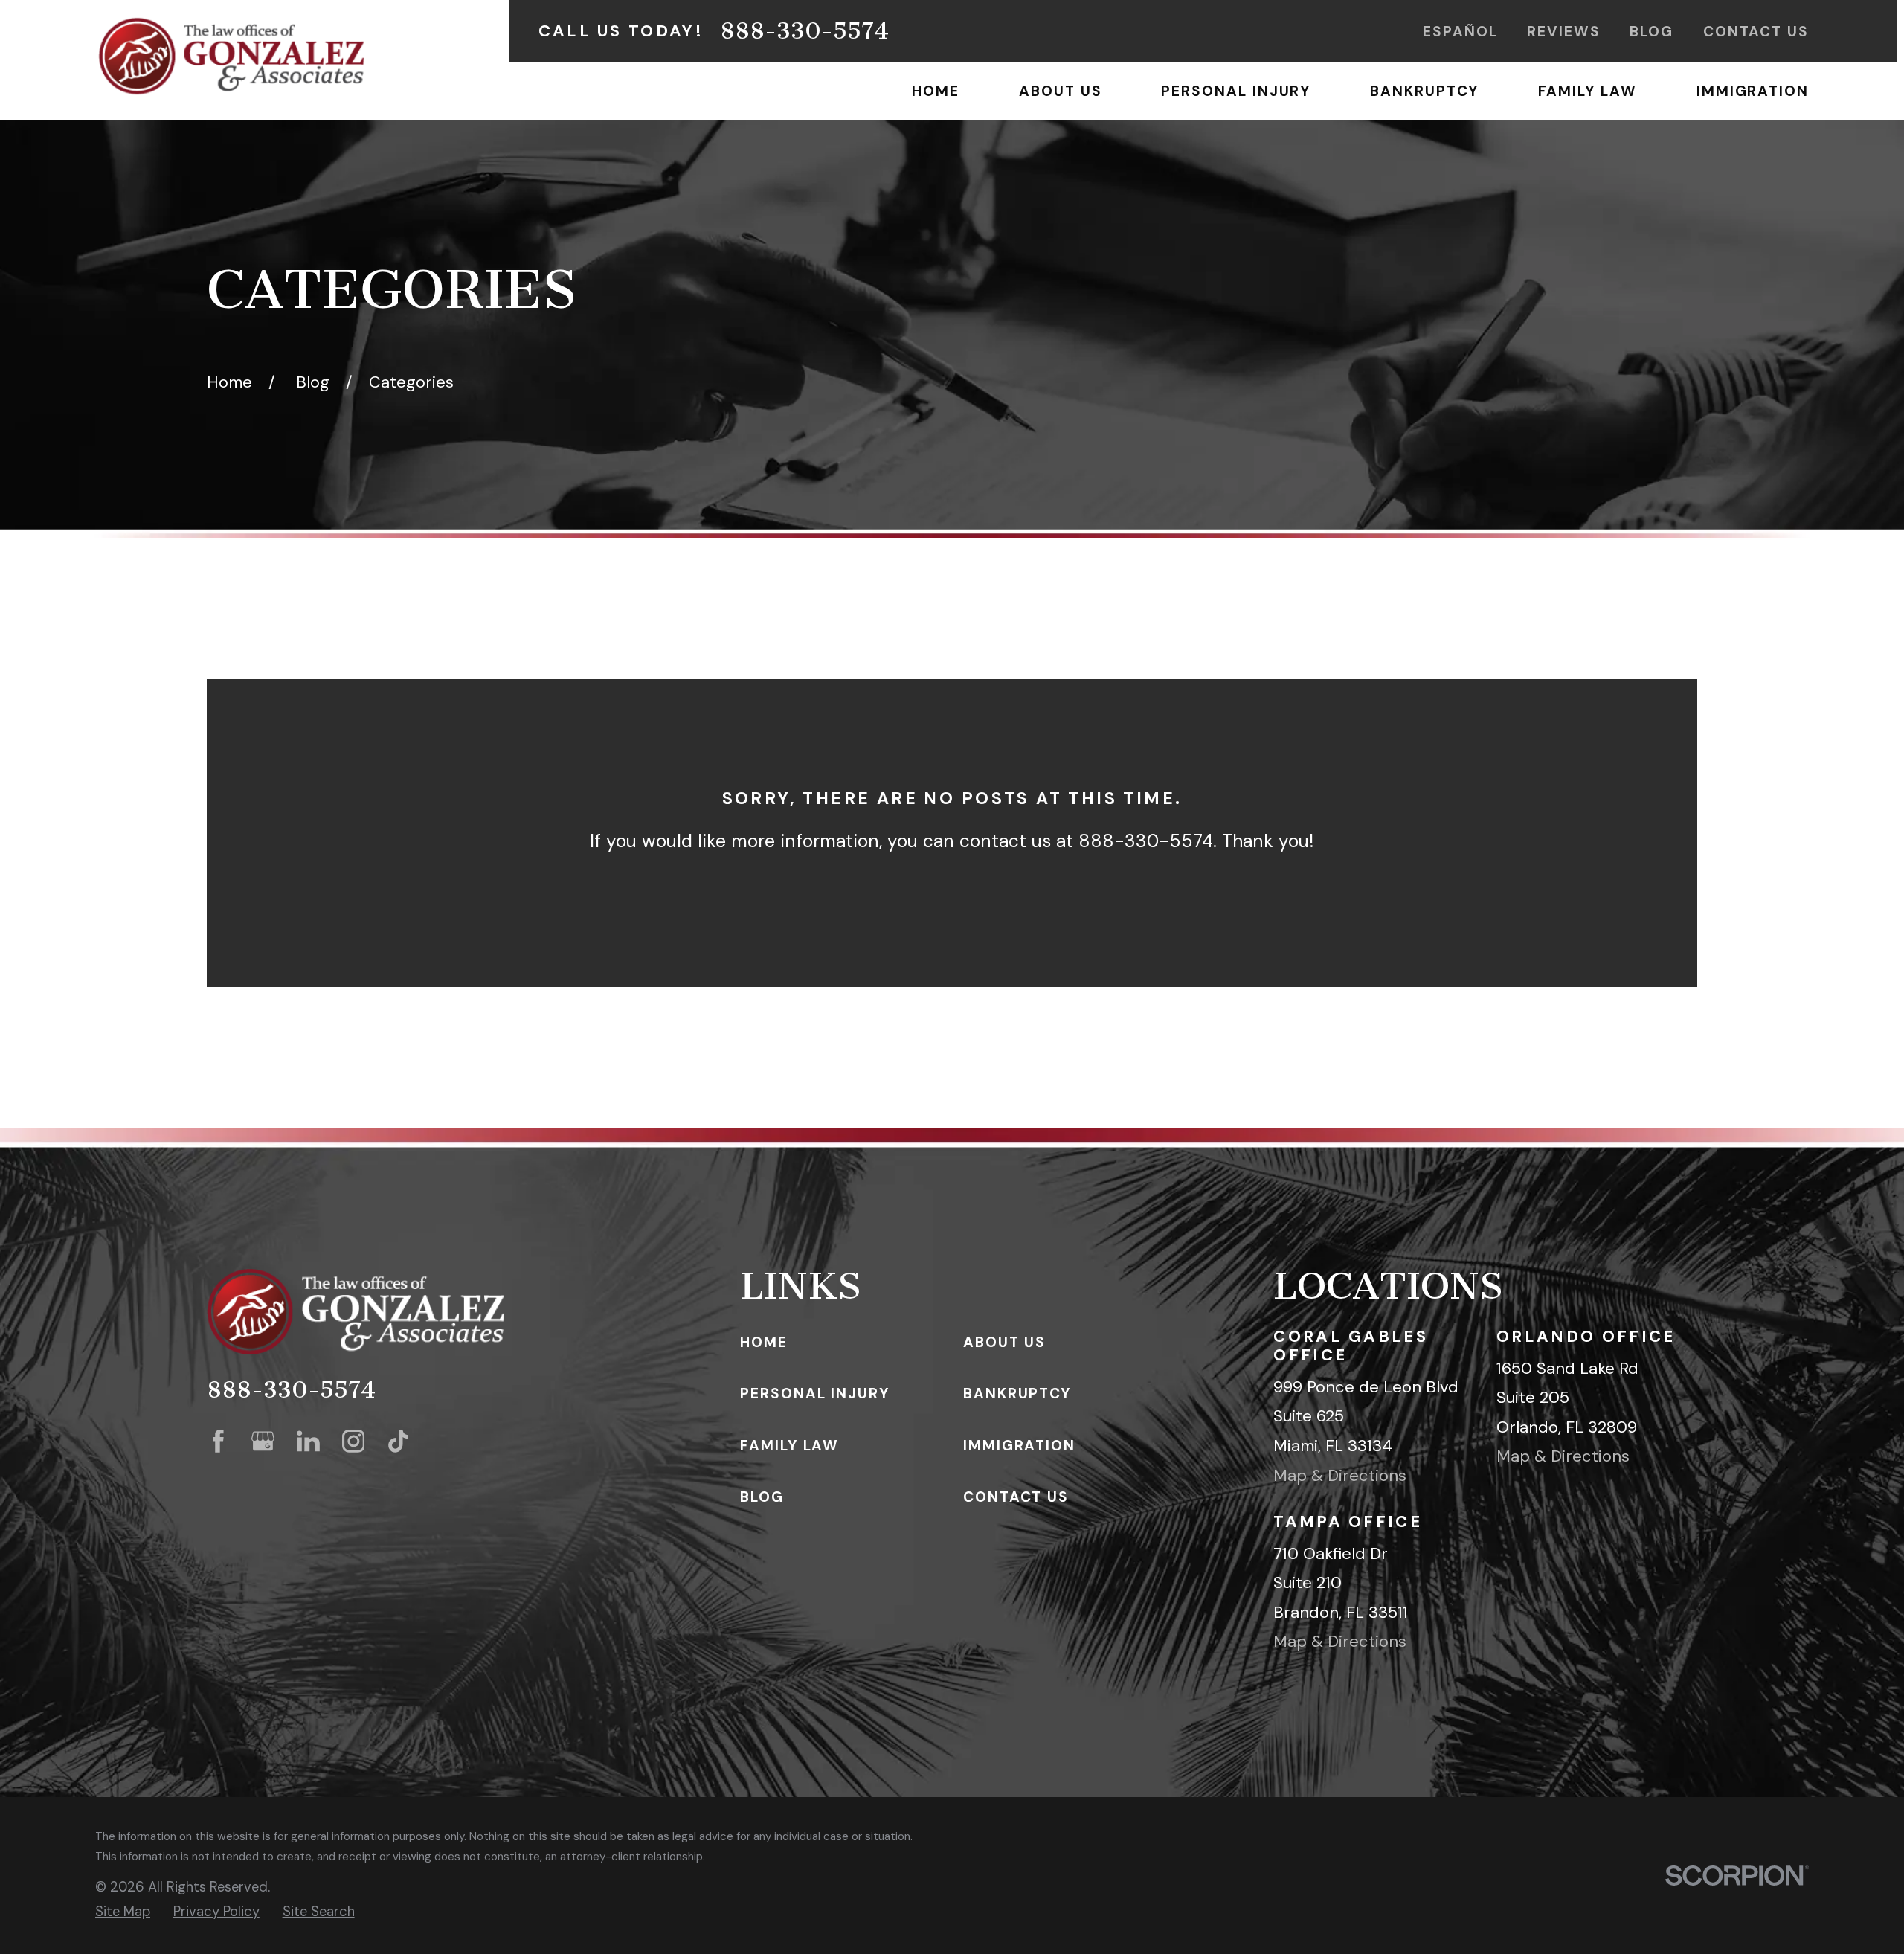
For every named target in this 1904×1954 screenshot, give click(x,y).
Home (764, 1342)
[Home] (231, 56)
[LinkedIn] (308, 1441)
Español (1460, 32)
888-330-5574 (804, 31)
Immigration (1019, 1446)
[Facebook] (218, 1441)
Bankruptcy (1017, 1394)
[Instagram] (354, 1441)
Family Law (789, 1446)
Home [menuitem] (936, 91)
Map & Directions (1340, 1475)
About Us (1004, 1342)
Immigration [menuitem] (1753, 91)
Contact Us (1756, 32)
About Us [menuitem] (1060, 91)
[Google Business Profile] (263, 1441)
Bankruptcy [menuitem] (1424, 91)
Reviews (1563, 32)
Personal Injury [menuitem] (1236, 91)
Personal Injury (815, 1394)
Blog (1651, 32)
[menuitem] (123, 1912)
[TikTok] (398, 1441)
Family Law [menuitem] (1588, 91)
